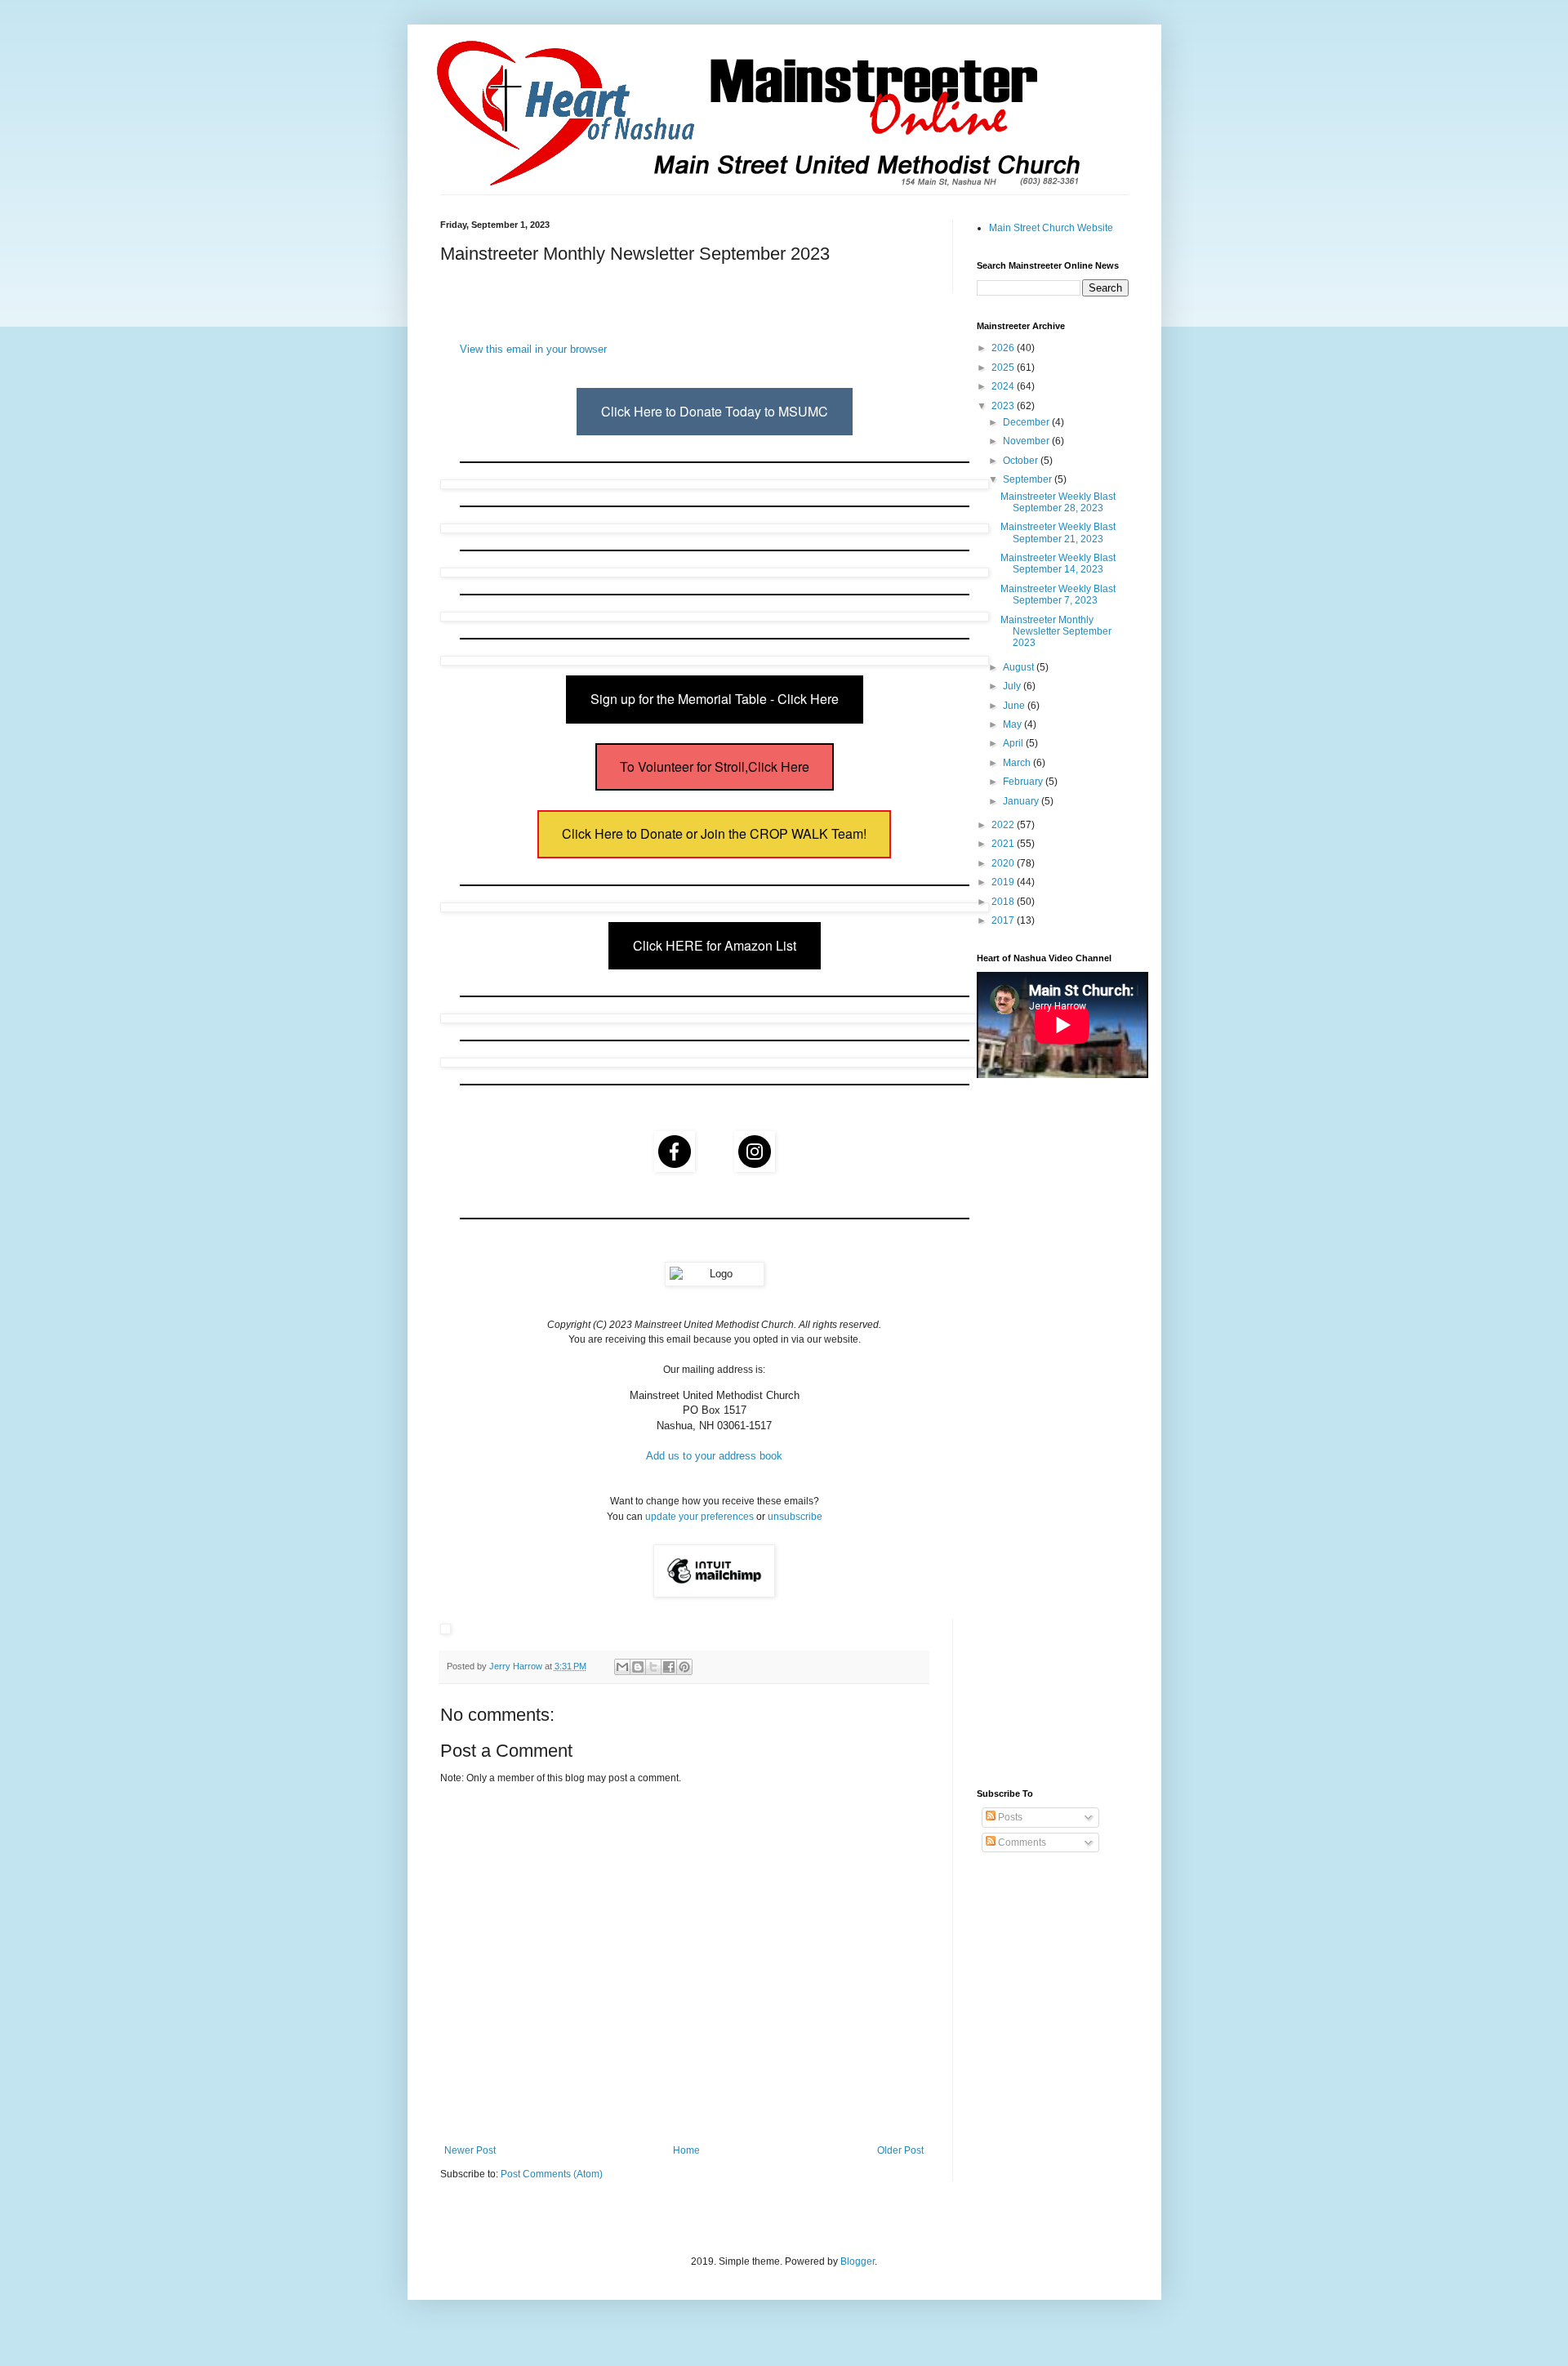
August (1020, 667)
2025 (1004, 368)
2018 (1004, 902)
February (1024, 782)
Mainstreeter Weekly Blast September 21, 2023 (1058, 532)
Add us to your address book (714, 1456)
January (1022, 801)
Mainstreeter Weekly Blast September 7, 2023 (1058, 595)
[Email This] (622, 1667)
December (1027, 422)
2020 (1004, 863)
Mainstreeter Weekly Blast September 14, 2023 (1058, 564)
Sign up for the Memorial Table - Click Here (715, 699)
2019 (1004, 882)
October (1022, 461)
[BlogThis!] (638, 1667)
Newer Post (470, 2150)
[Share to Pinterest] (684, 1667)
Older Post (900, 2150)
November (1027, 441)
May (1013, 724)
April (1014, 743)
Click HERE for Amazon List (715, 945)
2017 (1004, 920)
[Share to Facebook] (669, 1667)
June (1015, 706)
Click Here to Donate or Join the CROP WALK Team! (714, 833)
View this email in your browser (533, 349)
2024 (1004, 386)
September (1029, 479)
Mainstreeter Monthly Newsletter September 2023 (1056, 632)
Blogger (857, 2261)
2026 (1004, 348)
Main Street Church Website (1051, 228)
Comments (1021, 1842)
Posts (1009, 1817)
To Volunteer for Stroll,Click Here (715, 766)
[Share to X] (653, 1667)
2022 (1004, 825)
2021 (1004, 844)
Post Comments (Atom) (552, 2174)
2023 (1004, 406)
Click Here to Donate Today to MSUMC (715, 411)
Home (686, 2150)
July (1013, 686)
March (1018, 763)
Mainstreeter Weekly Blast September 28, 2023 (1058, 502)
